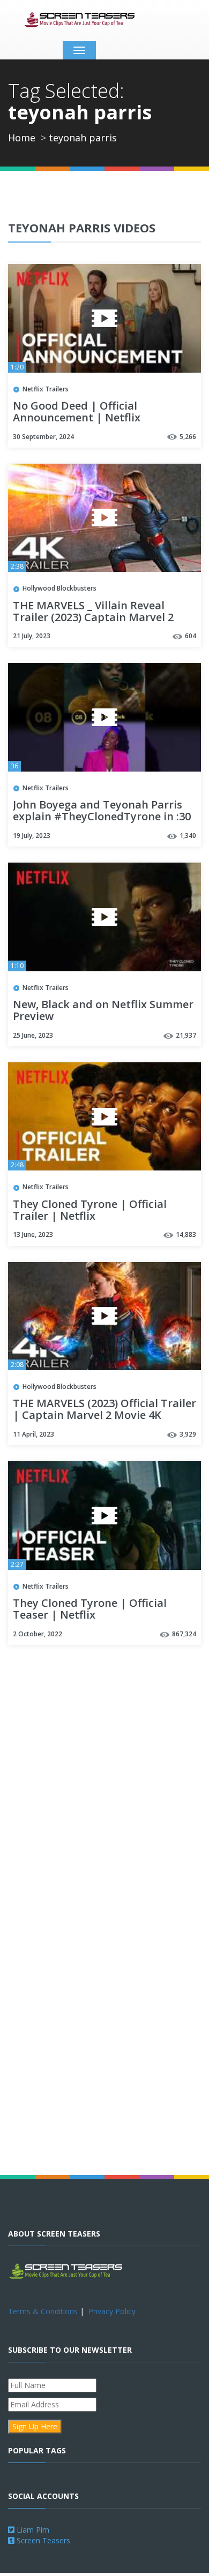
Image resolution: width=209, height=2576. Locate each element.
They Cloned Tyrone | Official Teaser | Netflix (90, 1610)
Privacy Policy (112, 2311)
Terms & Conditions (43, 2311)
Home (22, 138)
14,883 (186, 1234)
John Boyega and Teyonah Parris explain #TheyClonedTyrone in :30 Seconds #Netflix (102, 817)
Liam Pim (32, 2530)
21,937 (186, 1035)
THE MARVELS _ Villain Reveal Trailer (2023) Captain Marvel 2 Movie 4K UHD (93, 618)
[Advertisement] (104, 1765)
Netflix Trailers (46, 389)
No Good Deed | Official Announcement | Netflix (77, 412)
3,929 (188, 1434)
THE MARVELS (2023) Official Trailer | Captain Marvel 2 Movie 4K (104, 1410)
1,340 (188, 836)
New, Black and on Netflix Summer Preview (103, 1011)
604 (191, 636)
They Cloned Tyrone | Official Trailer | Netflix (90, 1211)
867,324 (184, 1634)
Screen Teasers (42, 2540)
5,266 (188, 437)
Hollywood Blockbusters (59, 588)
